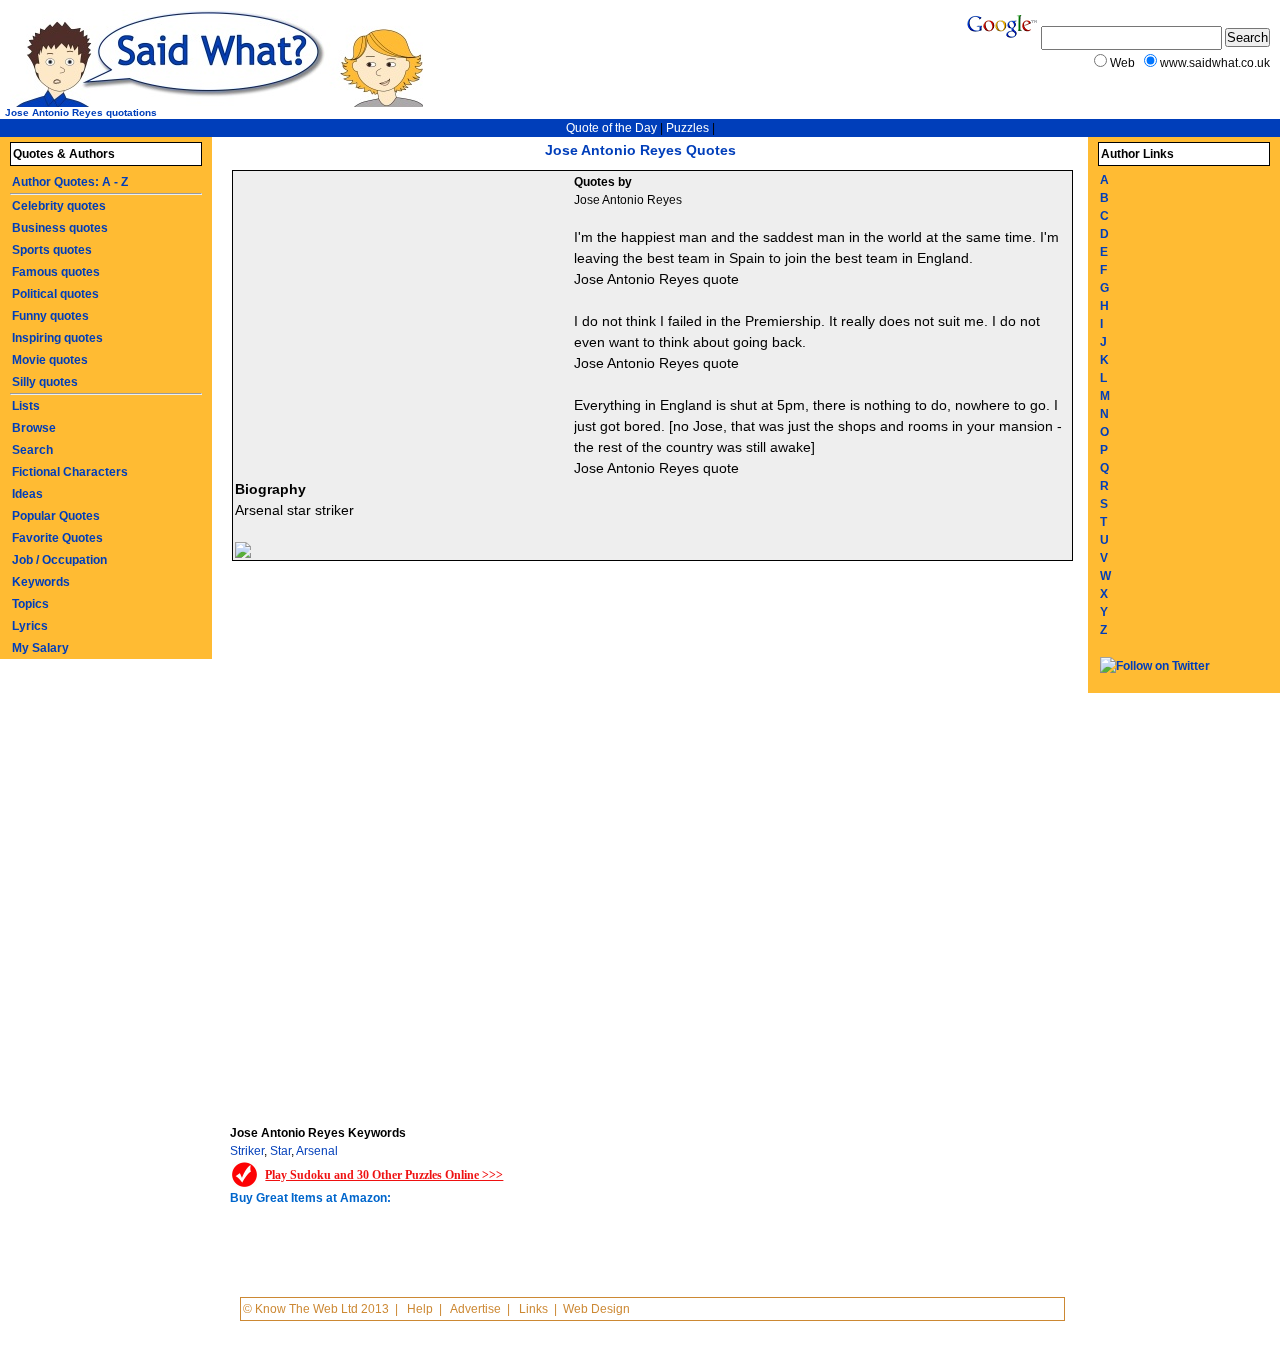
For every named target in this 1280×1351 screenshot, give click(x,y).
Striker (247, 1151)
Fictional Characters (70, 472)
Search (32, 450)
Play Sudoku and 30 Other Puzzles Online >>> (384, 1175)
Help (420, 1309)
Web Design (596, 1309)
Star (280, 1151)
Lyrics (30, 626)
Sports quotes (52, 250)
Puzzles (687, 128)
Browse (34, 428)
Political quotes (55, 294)
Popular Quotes (56, 516)
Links (533, 1309)
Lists (26, 406)
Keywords (41, 582)
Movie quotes (50, 360)
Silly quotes (45, 382)
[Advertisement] (406, 321)
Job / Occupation (59, 560)
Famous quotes (56, 272)
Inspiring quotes (57, 338)
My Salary (40, 648)
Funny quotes (50, 316)
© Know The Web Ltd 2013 (316, 1309)
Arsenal (317, 1151)
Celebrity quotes (59, 206)
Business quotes (60, 228)
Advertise (475, 1309)
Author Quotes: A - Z (70, 182)
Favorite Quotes (57, 538)
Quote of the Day (611, 128)
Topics (30, 604)
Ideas (27, 494)
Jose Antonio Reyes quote (656, 279)
